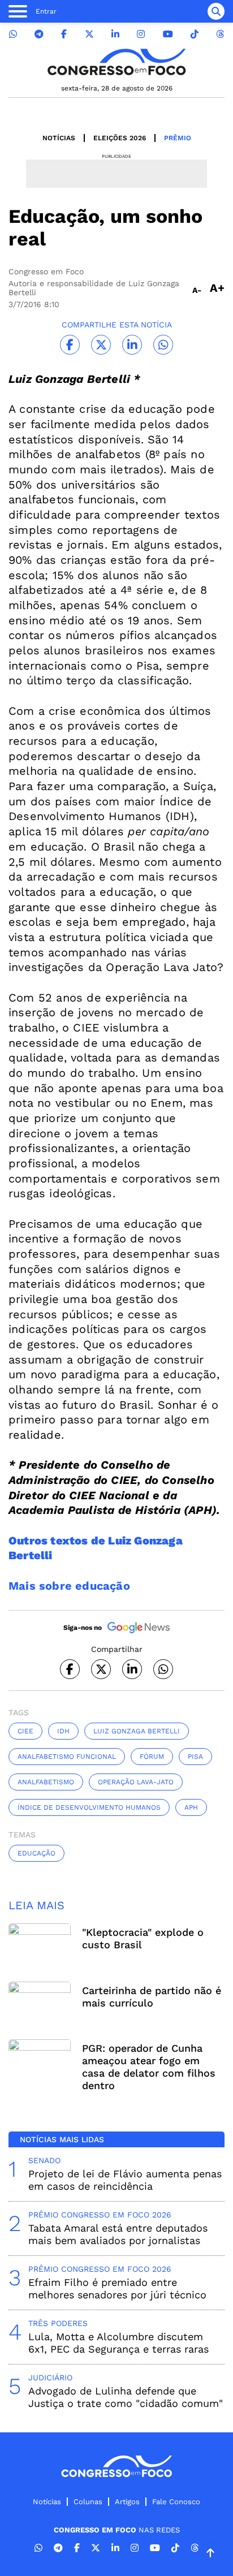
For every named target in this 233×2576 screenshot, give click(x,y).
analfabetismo (46, 1782)
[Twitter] (89, 34)
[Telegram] (39, 34)
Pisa (195, 1757)
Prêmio (178, 138)
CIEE (25, 1731)
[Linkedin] (115, 34)
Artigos (127, 2502)
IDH (63, 1731)
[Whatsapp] (13, 34)
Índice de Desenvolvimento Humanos (89, 1807)
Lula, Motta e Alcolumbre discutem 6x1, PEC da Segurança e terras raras (118, 2343)
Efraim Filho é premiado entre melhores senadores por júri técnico (117, 2288)
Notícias (59, 138)
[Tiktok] (195, 34)
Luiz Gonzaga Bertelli (137, 1731)
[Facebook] (64, 34)
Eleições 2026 (120, 138)
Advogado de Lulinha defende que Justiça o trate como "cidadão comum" (126, 2397)
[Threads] (220, 34)
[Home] (116, 62)
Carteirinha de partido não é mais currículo (152, 1997)
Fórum (152, 1757)
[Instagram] (141, 34)
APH (191, 1807)
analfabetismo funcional (67, 1757)
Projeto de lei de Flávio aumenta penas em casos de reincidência (125, 2180)
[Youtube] (168, 34)
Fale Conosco (176, 2502)
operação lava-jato (136, 1782)
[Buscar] (216, 11)
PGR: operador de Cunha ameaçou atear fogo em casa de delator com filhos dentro (149, 2067)
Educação (36, 1853)
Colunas (88, 2502)
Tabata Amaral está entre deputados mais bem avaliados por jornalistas (118, 2234)
